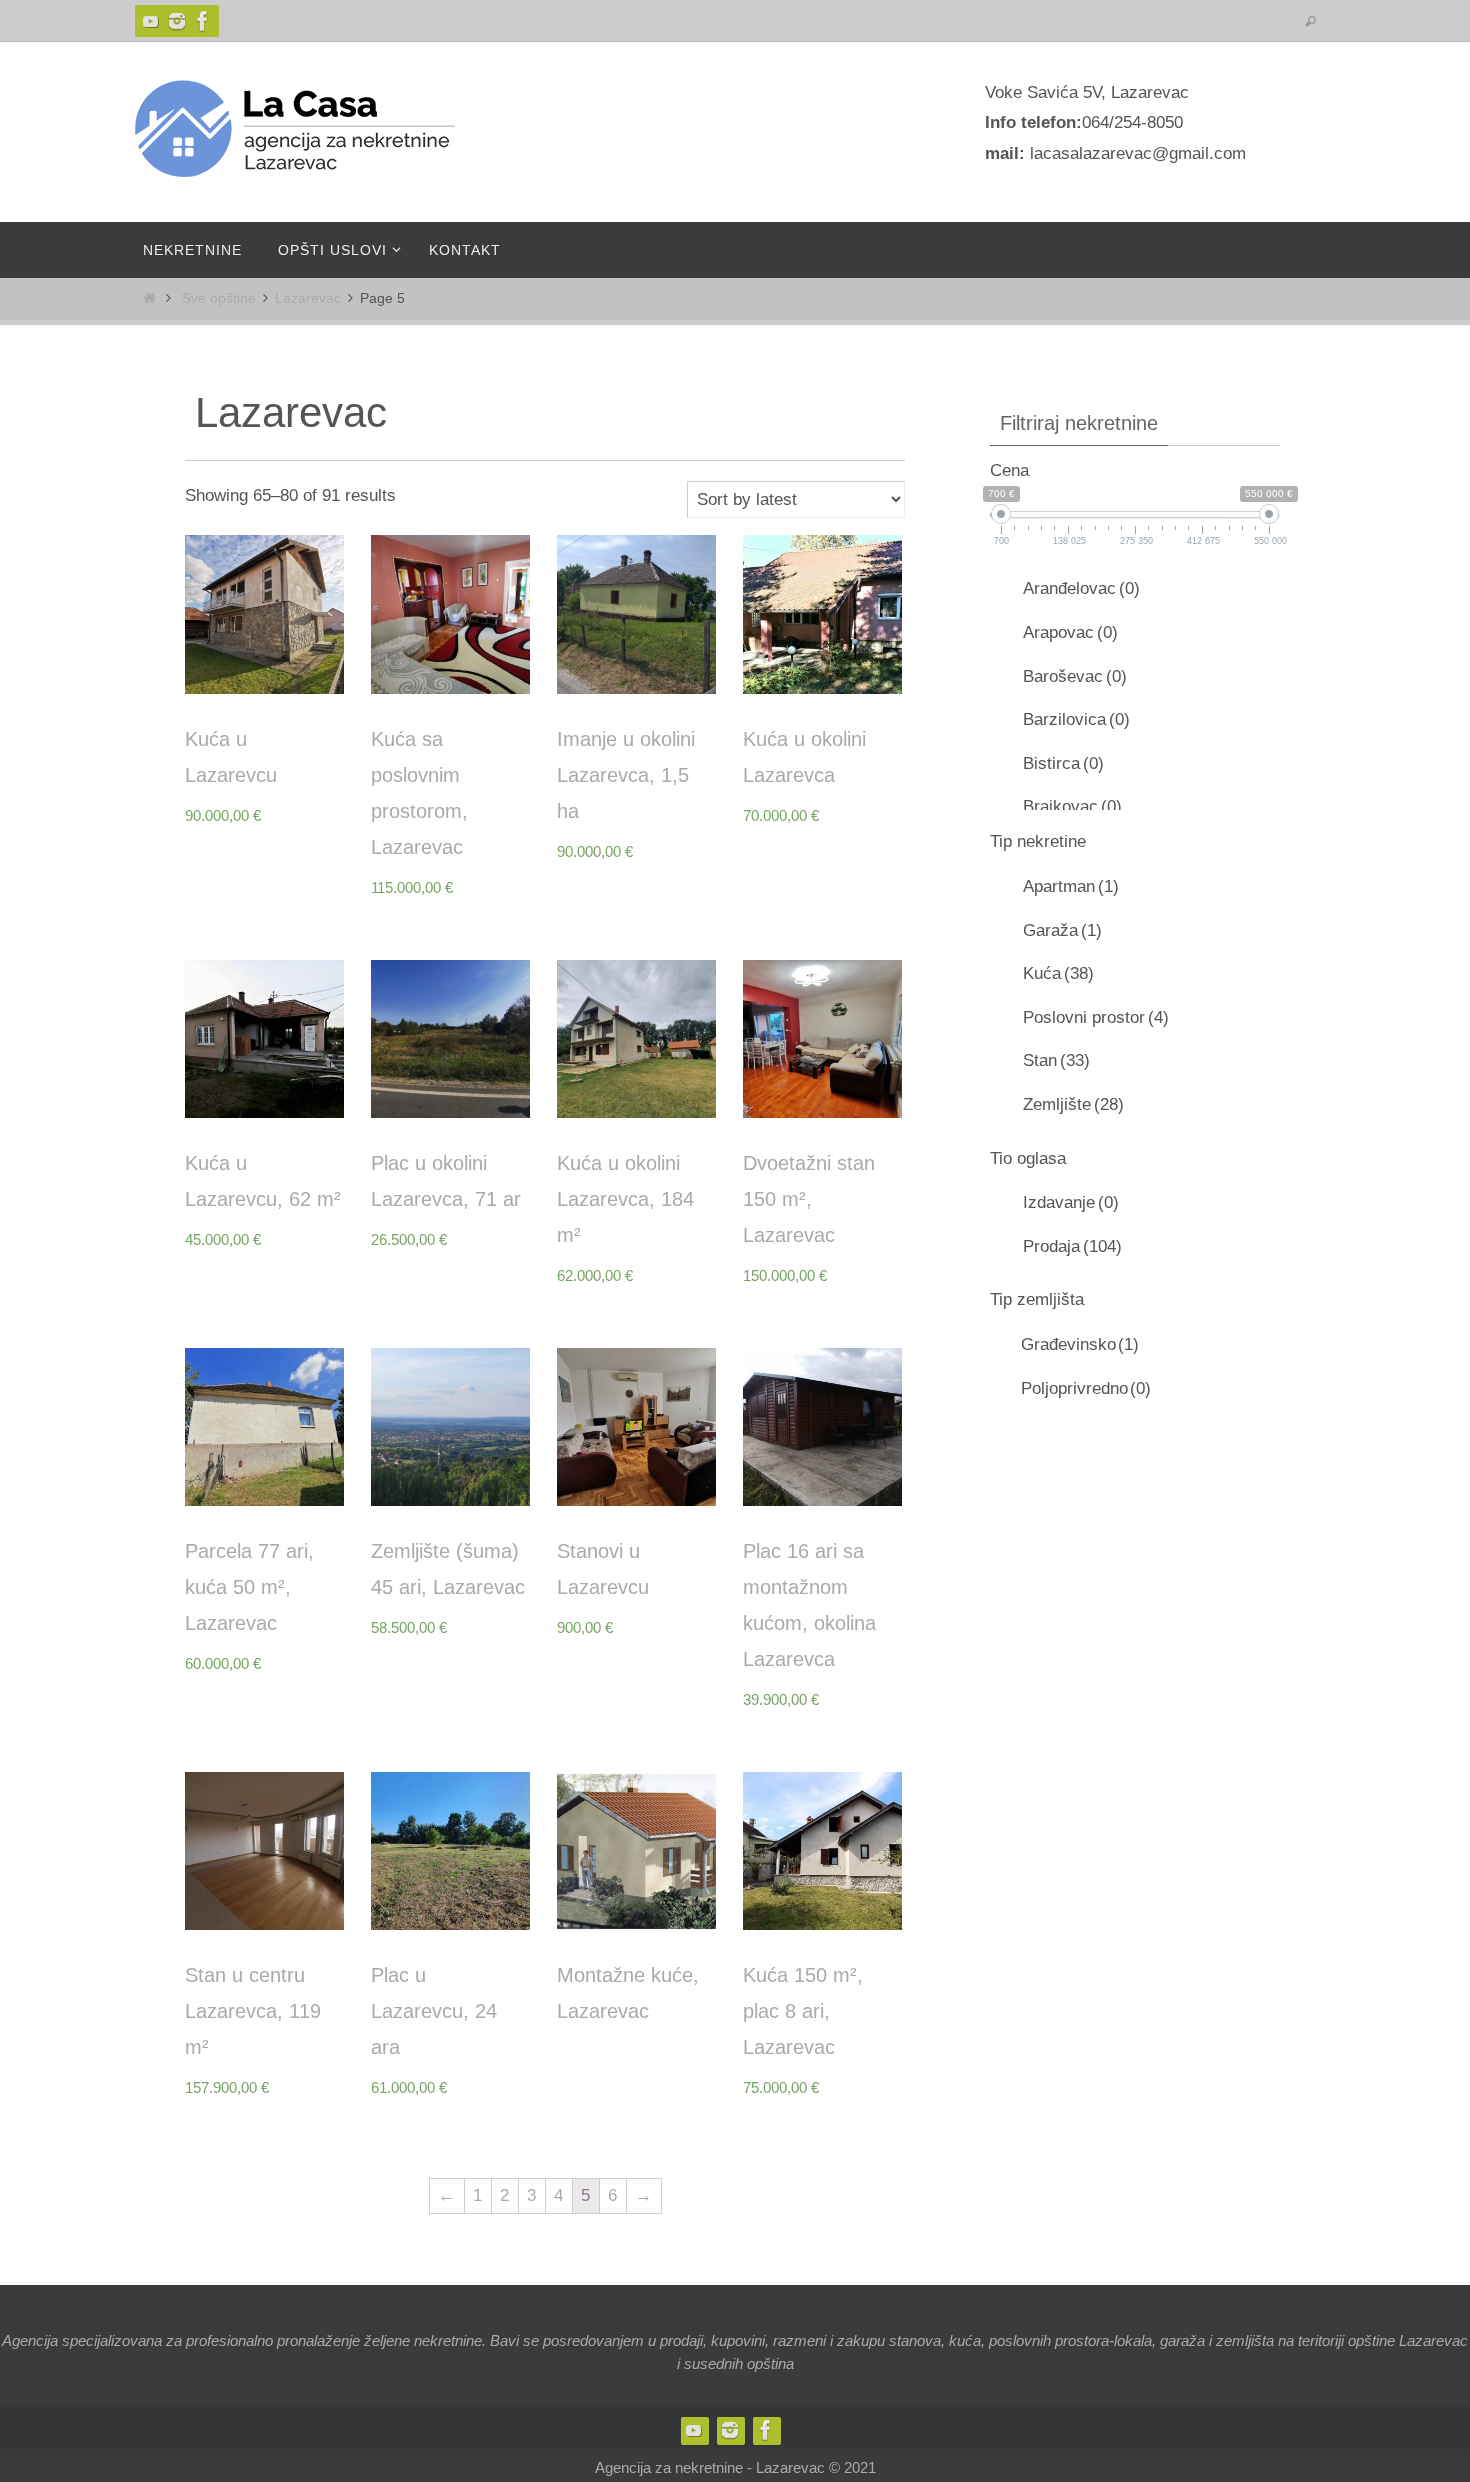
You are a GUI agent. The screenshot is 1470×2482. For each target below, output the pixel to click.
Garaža (1062, 930)
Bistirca (1063, 763)
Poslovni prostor (1096, 1017)
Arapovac (1070, 632)
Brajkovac (1072, 806)
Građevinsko (1080, 1344)
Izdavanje (1071, 1202)
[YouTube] (151, 21)
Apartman (1071, 886)
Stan (1056, 1060)
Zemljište (1073, 1104)
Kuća (1058, 973)
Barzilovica (1076, 719)
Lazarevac (308, 298)
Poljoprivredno (1086, 1388)
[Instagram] (177, 21)
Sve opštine (219, 298)
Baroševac (1075, 676)
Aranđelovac (1081, 588)
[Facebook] (203, 21)
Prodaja (1072, 1246)
